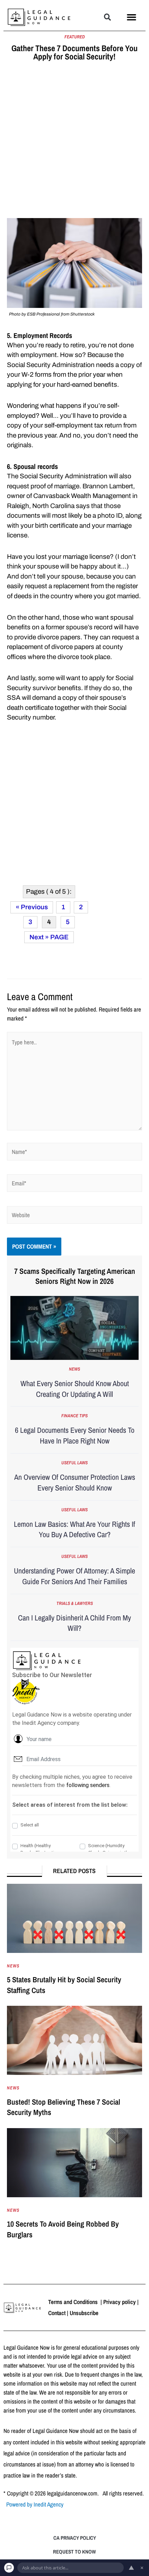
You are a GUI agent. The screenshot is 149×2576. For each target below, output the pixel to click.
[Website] (74, 1216)
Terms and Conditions (74, 2302)
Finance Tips (74, 1416)
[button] (107, 17)
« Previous (32, 907)
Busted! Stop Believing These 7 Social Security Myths (64, 2107)
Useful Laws (74, 1463)
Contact (57, 2313)
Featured (75, 37)
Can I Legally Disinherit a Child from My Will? (74, 1623)
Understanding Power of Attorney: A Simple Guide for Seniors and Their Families (74, 1576)
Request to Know (74, 2552)
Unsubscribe (84, 2313)
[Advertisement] (74, 141)
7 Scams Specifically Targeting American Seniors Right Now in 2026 (75, 1276)
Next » (39, 937)
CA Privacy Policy (75, 2538)
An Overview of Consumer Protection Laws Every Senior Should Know (75, 1482)
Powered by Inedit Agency (35, 2504)
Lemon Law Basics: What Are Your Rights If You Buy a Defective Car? (74, 1529)
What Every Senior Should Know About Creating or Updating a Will (75, 1389)
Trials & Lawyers (75, 1603)
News (74, 1369)
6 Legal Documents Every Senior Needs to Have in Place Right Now (75, 1435)
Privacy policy (120, 2302)
